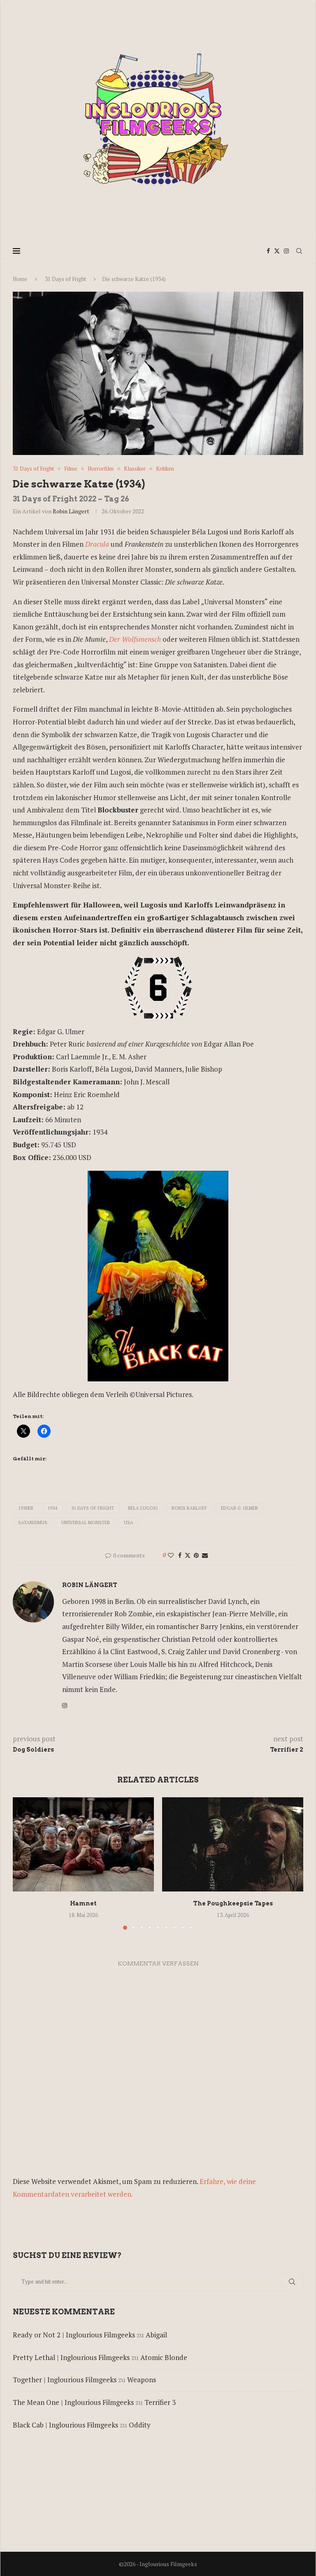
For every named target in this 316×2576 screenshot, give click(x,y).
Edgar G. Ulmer (239, 1508)
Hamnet (83, 1903)
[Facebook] (268, 251)
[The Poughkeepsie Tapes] (233, 1844)
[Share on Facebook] (180, 1555)
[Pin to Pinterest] (196, 1555)
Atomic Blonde (164, 2357)
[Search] (299, 251)
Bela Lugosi (143, 1508)
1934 (52, 1508)
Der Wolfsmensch (135, 639)
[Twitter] (277, 251)
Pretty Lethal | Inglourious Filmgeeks (71, 2357)
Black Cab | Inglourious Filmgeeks (65, 2425)
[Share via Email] (205, 1555)
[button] (24, 1863)
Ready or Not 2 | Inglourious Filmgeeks (74, 2335)
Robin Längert (71, 511)
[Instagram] (286, 251)
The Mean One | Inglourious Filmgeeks (73, 2402)
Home (20, 279)
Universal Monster (86, 1522)
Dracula (97, 544)
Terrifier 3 (160, 2402)
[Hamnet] (83, 1844)
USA (129, 1522)
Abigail (156, 2335)
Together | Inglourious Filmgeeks (65, 2380)
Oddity (140, 2425)
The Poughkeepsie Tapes (233, 1903)
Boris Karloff (189, 1508)
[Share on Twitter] (188, 1555)
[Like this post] (171, 1555)
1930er (26, 1508)
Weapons (142, 2380)
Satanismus (33, 1522)
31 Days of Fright (65, 279)
